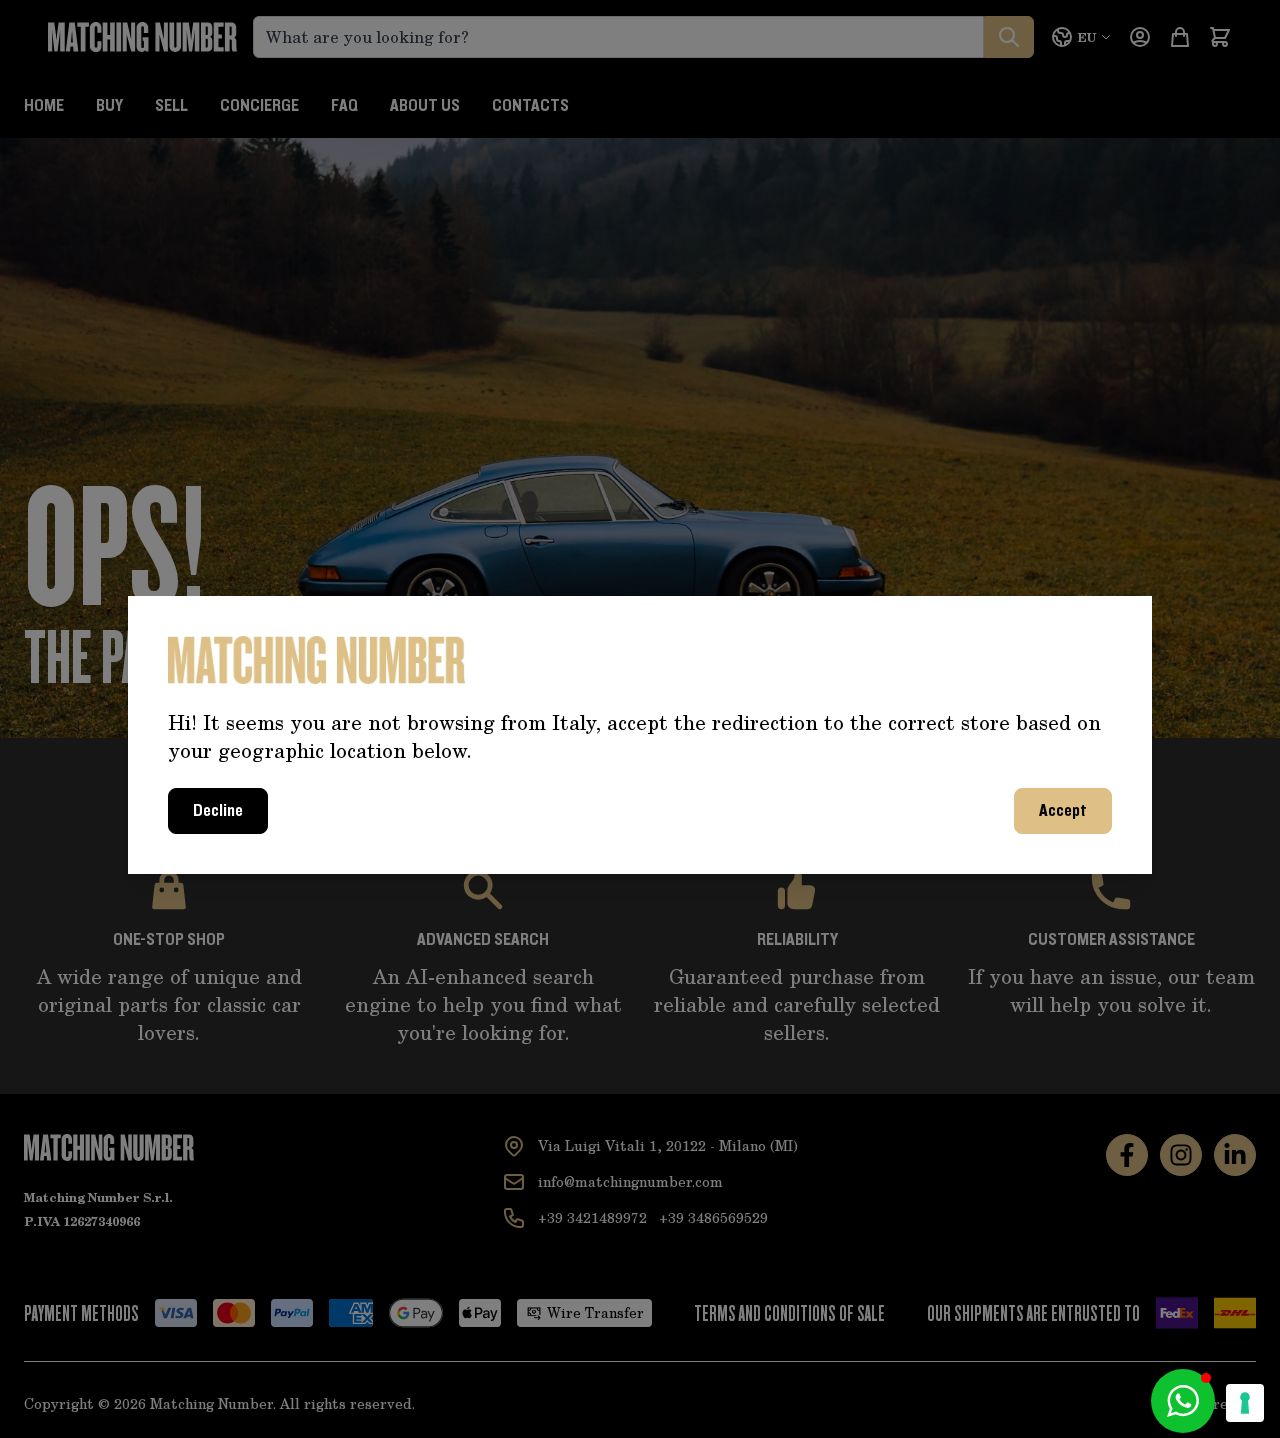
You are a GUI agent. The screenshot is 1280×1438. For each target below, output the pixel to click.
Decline (218, 811)
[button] (1183, 1401)
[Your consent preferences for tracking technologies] (1245, 1403)
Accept (1063, 811)
